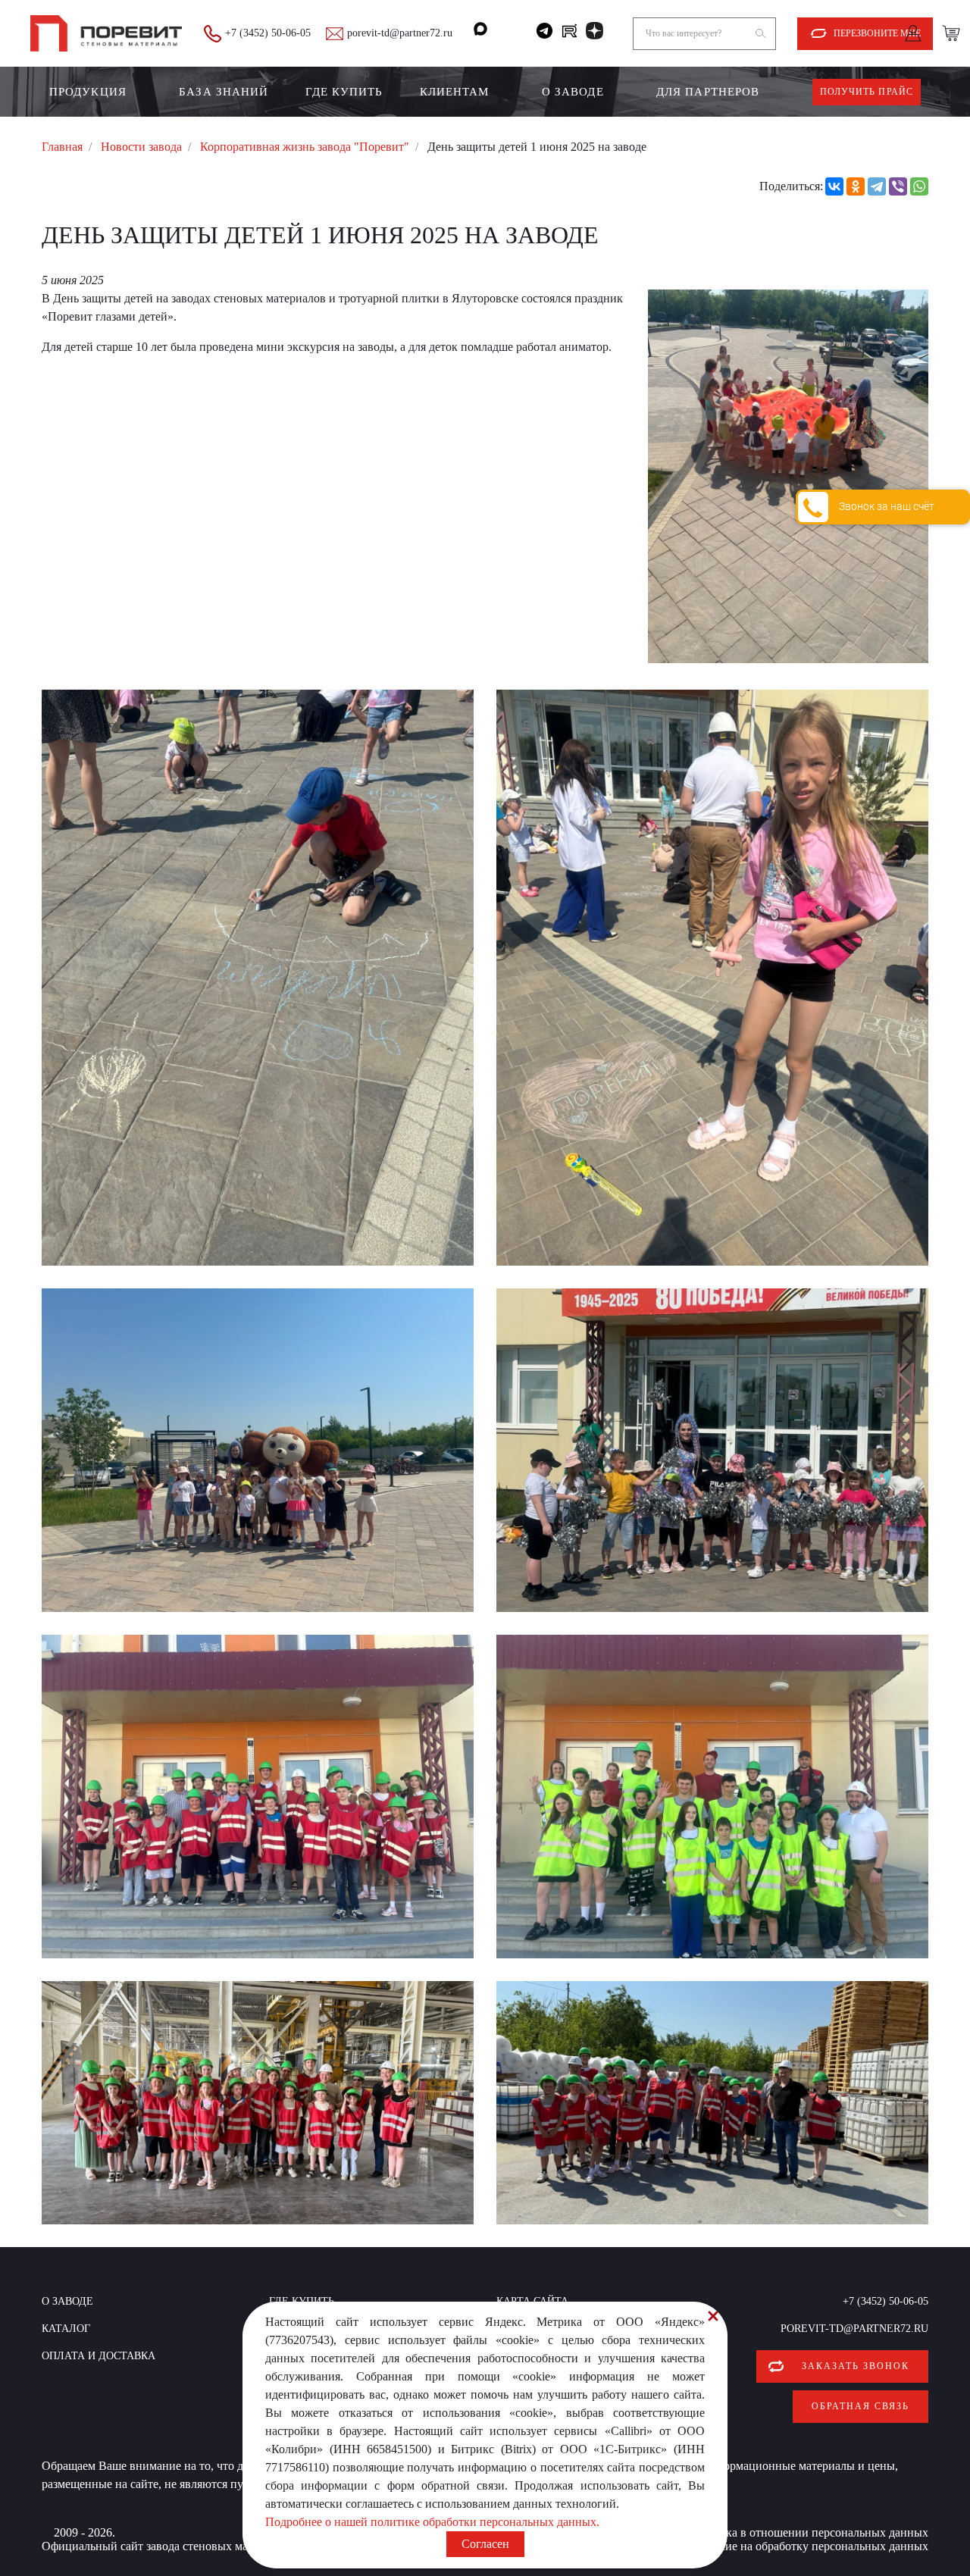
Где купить (344, 92)
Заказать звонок (856, 2366)
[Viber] (898, 186)
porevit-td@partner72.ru (400, 33)
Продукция (88, 92)
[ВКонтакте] (834, 186)
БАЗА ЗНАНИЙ (224, 92)
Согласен (485, 2544)
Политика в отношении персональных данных (807, 2532)
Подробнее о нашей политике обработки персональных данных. (432, 2522)
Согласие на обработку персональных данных (809, 2546)
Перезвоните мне (877, 33)
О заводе (573, 92)
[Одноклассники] (856, 186)
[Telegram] (877, 186)
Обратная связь (860, 2406)
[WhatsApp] (919, 186)
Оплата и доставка (99, 2356)
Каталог (66, 2329)
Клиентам (455, 92)
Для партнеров (708, 92)
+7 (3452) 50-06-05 (268, 33)
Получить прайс (867, 92)
